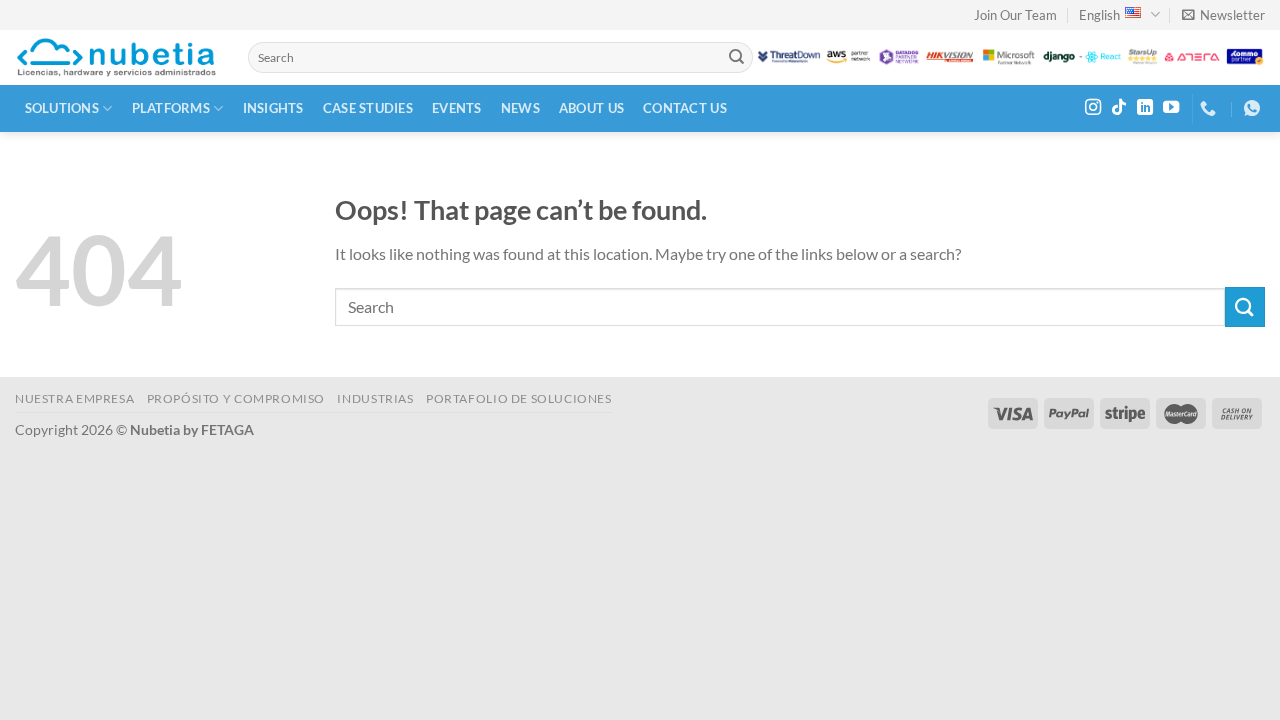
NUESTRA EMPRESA (74, 398)
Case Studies (368, 108)
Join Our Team (1015, 15)
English (1099, 15)
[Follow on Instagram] (1093, 108)
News (520, 108)
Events (457, 108)
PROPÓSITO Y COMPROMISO (236, 398)
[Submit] (736, 58)
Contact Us (685, 108)
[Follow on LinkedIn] (1145, 108)
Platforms (171, 108)
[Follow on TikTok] (1119, 108)
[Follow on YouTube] (1171, 108)
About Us (591, 108)
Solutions (62, 108)
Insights (273, 108)
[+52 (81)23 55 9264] (1210, 108)
